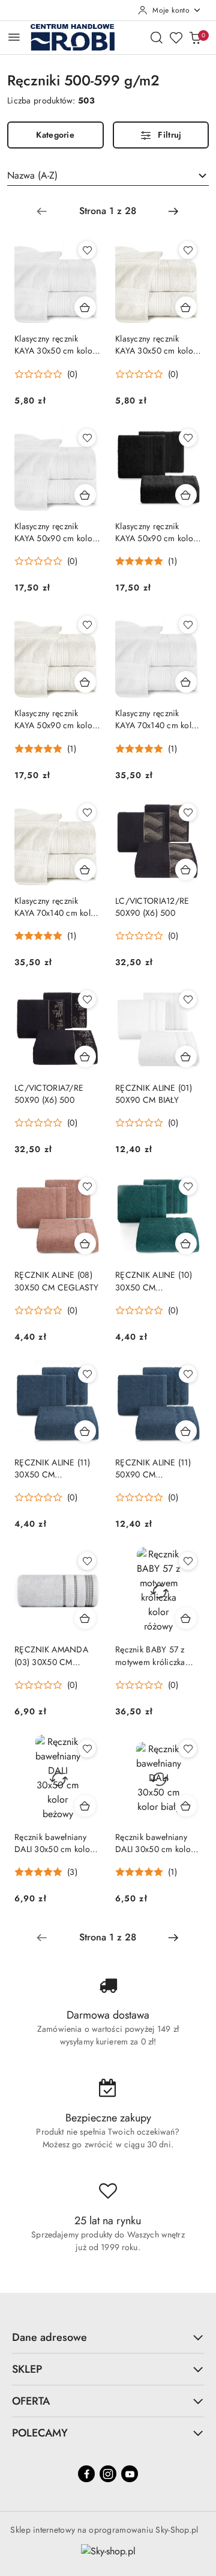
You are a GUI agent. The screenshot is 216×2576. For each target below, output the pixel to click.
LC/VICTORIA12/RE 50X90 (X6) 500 (152, 907)
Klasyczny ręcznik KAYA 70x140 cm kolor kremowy (57, 907)
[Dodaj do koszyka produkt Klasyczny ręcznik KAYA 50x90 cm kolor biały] (85, 495)
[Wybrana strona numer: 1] (107, 211)
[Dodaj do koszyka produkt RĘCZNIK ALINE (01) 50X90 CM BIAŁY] (186, 1056)
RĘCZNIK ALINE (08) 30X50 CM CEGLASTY (57, 1281)
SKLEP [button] (27, 2369)
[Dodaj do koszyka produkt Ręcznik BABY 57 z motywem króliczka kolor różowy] (186, 1618)
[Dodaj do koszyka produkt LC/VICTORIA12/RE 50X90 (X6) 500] (186, 869)
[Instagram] (108, 2474)
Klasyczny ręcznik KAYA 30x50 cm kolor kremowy (156, 345)
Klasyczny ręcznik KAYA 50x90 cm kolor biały (55, 532)
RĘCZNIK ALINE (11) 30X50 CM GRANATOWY (52, 1468)
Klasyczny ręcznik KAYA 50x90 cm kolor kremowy (55, 719)
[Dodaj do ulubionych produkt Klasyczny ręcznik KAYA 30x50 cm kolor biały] (87, 250)
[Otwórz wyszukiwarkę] (157, 37)
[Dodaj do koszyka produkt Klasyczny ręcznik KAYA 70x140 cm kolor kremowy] (85, 869)
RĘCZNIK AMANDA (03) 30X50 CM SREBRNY (51, 1655)
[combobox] (108, 176)
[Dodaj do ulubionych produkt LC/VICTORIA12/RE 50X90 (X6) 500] (188, 812)
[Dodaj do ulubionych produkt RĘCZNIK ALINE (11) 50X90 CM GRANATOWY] (188, 1374)
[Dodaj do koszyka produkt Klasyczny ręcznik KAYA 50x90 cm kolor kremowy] (85, 682)
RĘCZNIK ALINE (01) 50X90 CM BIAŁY (154, 1094)
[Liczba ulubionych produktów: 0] (176, 37)
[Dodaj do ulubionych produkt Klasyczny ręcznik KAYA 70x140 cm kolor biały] (188, 625)
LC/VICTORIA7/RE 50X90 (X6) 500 (49, 1094)
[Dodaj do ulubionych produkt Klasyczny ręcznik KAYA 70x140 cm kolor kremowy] (87, 812)
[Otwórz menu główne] (14, 37)
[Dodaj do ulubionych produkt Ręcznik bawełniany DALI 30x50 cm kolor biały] (188, 1749)
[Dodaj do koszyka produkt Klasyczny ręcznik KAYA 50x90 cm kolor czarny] (186, 495)
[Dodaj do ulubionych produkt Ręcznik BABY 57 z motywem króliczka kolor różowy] (188, 1561)
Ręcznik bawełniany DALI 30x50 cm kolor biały (154, 1843)
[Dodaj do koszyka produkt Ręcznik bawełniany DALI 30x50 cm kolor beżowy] (85, 1806)
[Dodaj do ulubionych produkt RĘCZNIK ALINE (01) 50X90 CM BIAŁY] (188, 999)
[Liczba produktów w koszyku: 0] (195, 37)
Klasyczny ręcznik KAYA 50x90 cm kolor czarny (156, 532)
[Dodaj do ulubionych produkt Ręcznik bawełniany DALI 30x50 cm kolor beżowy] (87, 1749)
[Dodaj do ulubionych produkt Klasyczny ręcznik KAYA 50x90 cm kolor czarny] (188, 438)
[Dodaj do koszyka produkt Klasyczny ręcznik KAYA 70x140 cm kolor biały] (186, 682)
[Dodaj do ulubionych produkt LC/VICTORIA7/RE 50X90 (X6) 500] (87, 999)
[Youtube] (130, 2474)
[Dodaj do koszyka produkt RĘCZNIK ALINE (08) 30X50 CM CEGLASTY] (85, 1244)
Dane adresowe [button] (49, 2337)
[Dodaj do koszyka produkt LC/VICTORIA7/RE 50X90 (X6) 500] (85, 1056)
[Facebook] (86, 2474)
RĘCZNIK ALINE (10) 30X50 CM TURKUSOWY (154, 1281)
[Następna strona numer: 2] (173, 211)
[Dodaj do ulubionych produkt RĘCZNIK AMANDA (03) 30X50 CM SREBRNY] (87, 1561)
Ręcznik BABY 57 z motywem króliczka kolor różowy (150, 1655)
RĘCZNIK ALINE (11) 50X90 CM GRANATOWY (153, 1468)
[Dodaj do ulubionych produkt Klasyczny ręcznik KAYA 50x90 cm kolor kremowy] (87, 625)
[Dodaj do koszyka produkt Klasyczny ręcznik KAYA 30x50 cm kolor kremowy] (186, 307)
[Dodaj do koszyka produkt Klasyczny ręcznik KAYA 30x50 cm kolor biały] (85, 307)
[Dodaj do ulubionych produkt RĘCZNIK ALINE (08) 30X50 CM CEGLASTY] (87, 1186)
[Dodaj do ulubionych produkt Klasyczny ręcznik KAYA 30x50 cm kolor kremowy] (188, 250)
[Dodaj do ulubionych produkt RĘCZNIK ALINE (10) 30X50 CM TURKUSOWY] (188, 1186)
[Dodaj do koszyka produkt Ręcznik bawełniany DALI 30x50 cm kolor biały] (186, 1806)
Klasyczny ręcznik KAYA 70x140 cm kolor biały (157, 719)
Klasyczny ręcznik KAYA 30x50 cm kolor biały (55, 345)
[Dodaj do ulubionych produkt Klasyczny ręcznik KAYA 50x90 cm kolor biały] (87, 438)
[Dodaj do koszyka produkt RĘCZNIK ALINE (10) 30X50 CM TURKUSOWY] (186, 1244)
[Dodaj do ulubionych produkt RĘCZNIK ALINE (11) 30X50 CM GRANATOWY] (87, 1374)
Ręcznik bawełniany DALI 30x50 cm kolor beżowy (54, 1843)
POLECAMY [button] (40, 2433)
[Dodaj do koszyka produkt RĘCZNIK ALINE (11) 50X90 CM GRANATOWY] (186, 1431)
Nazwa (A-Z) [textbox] (32, 175)
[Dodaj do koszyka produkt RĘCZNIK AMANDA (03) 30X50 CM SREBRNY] (85, 1618)
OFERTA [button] (31, 2401)
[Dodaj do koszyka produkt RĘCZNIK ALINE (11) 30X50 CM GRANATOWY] (85, 1431)
